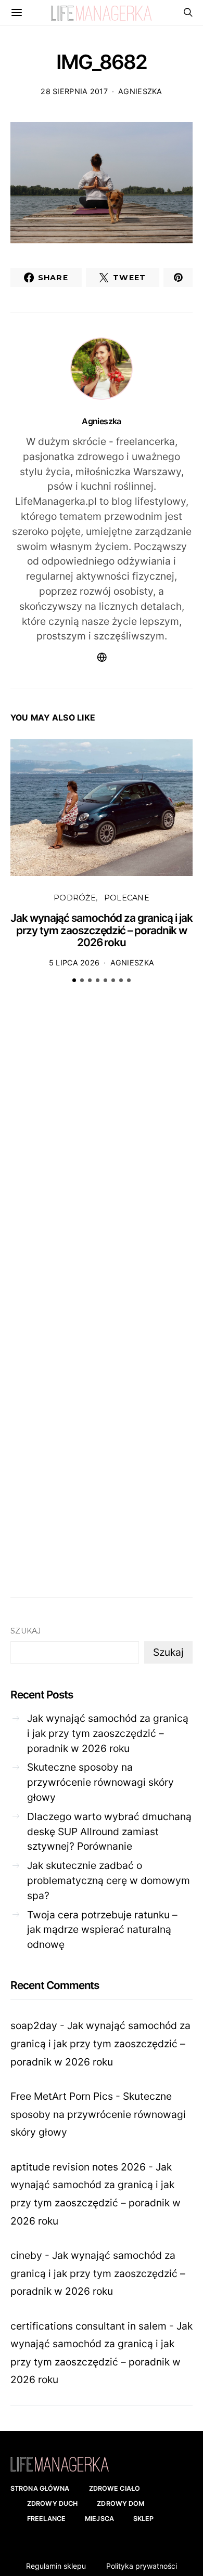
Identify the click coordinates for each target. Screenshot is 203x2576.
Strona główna (40, 2488)
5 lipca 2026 (74, 963)
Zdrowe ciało (115, 2488)
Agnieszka (140, 91)
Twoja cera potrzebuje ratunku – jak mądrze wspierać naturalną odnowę (102, 1930)
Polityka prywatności (142, 2566)
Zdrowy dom (120, 2503)
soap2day (34, 2025)
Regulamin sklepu (56, 2566)
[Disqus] (102, 1153)
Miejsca (99, 2519)
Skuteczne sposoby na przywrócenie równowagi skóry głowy (100, 1782)
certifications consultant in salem (88, 2326)
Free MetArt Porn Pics (62, 2096)
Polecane (127, 898)
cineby (26, 2255)
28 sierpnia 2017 (74, 91)
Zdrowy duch (52, 2503)
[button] (74, 980)
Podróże (75, 898)
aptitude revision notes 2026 (78, 2167)
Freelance (46, 2519)
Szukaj (26, 1631)
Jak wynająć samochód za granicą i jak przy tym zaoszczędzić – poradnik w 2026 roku (102, 930)
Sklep (144, 2519)
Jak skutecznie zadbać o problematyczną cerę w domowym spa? (109, 1880)
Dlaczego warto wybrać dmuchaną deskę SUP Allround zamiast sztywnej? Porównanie (109, 1832)
